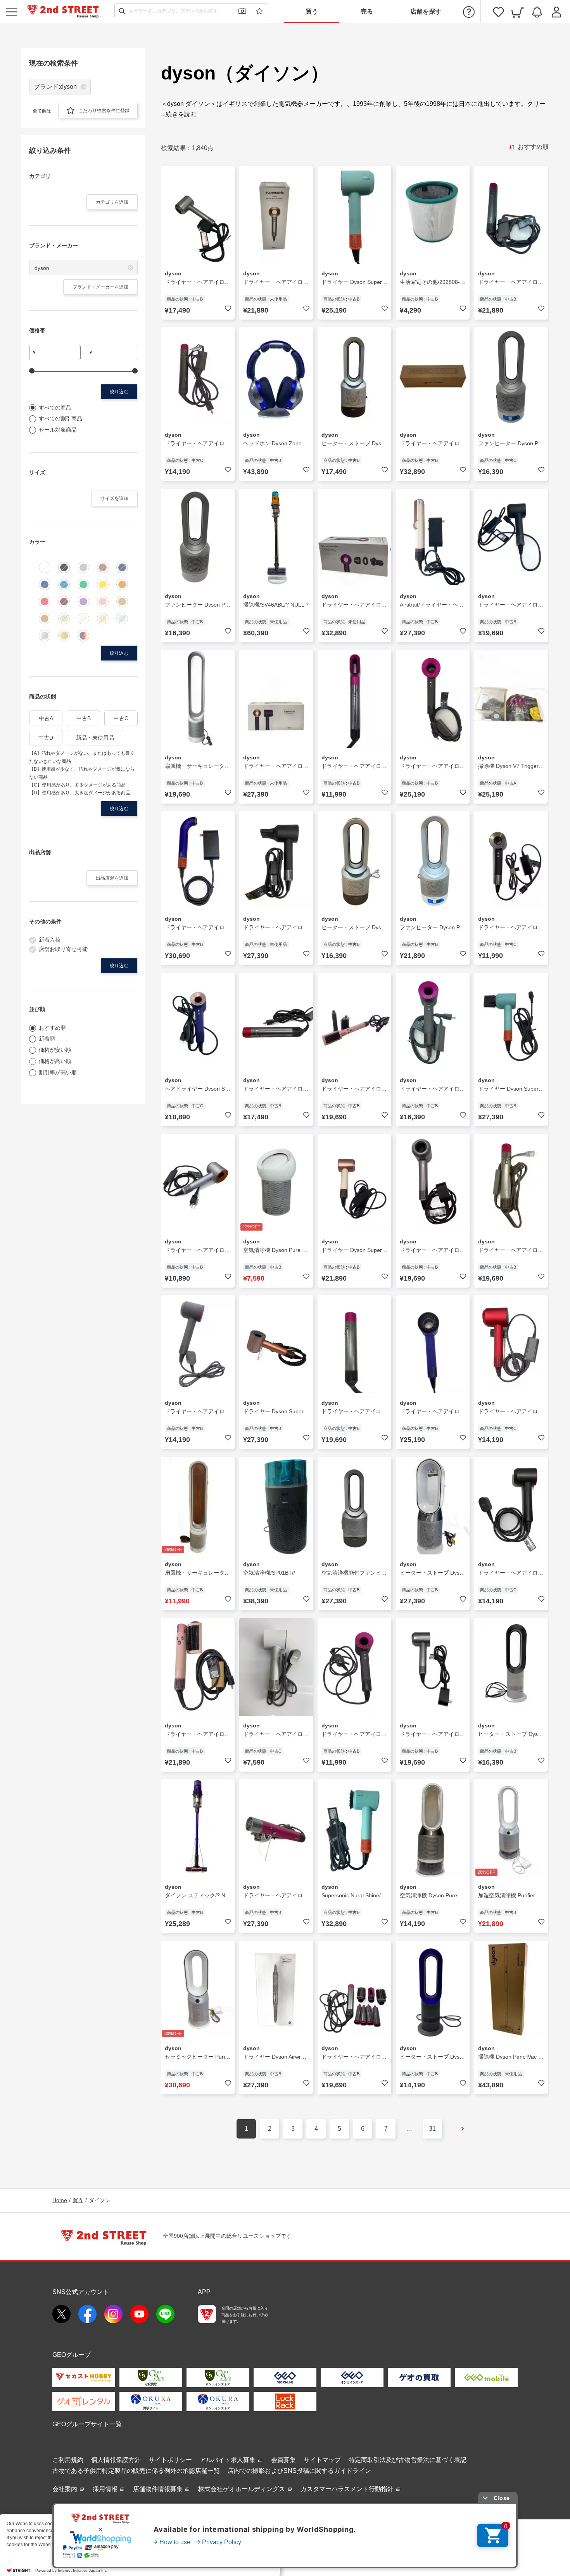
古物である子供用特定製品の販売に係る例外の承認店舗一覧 (136, 2471)
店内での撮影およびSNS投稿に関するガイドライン (299, 2471)
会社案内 (66, 2489)
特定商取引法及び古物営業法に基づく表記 (408, 2460)
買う (312, 11)
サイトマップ (322, 2460)
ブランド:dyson (55, 87)
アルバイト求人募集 (228, 2460)
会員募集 (283, 2460)
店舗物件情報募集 (159, 2489)
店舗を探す (426, 11)
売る (367, 11)
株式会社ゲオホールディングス (242, 2489)
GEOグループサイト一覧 (87, 2424)
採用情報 (106, 2489)
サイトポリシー (170, 2460)
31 (432, 2129)
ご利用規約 (68, 2460)
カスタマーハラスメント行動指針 (348, 2489)
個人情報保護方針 (116, 2460)
